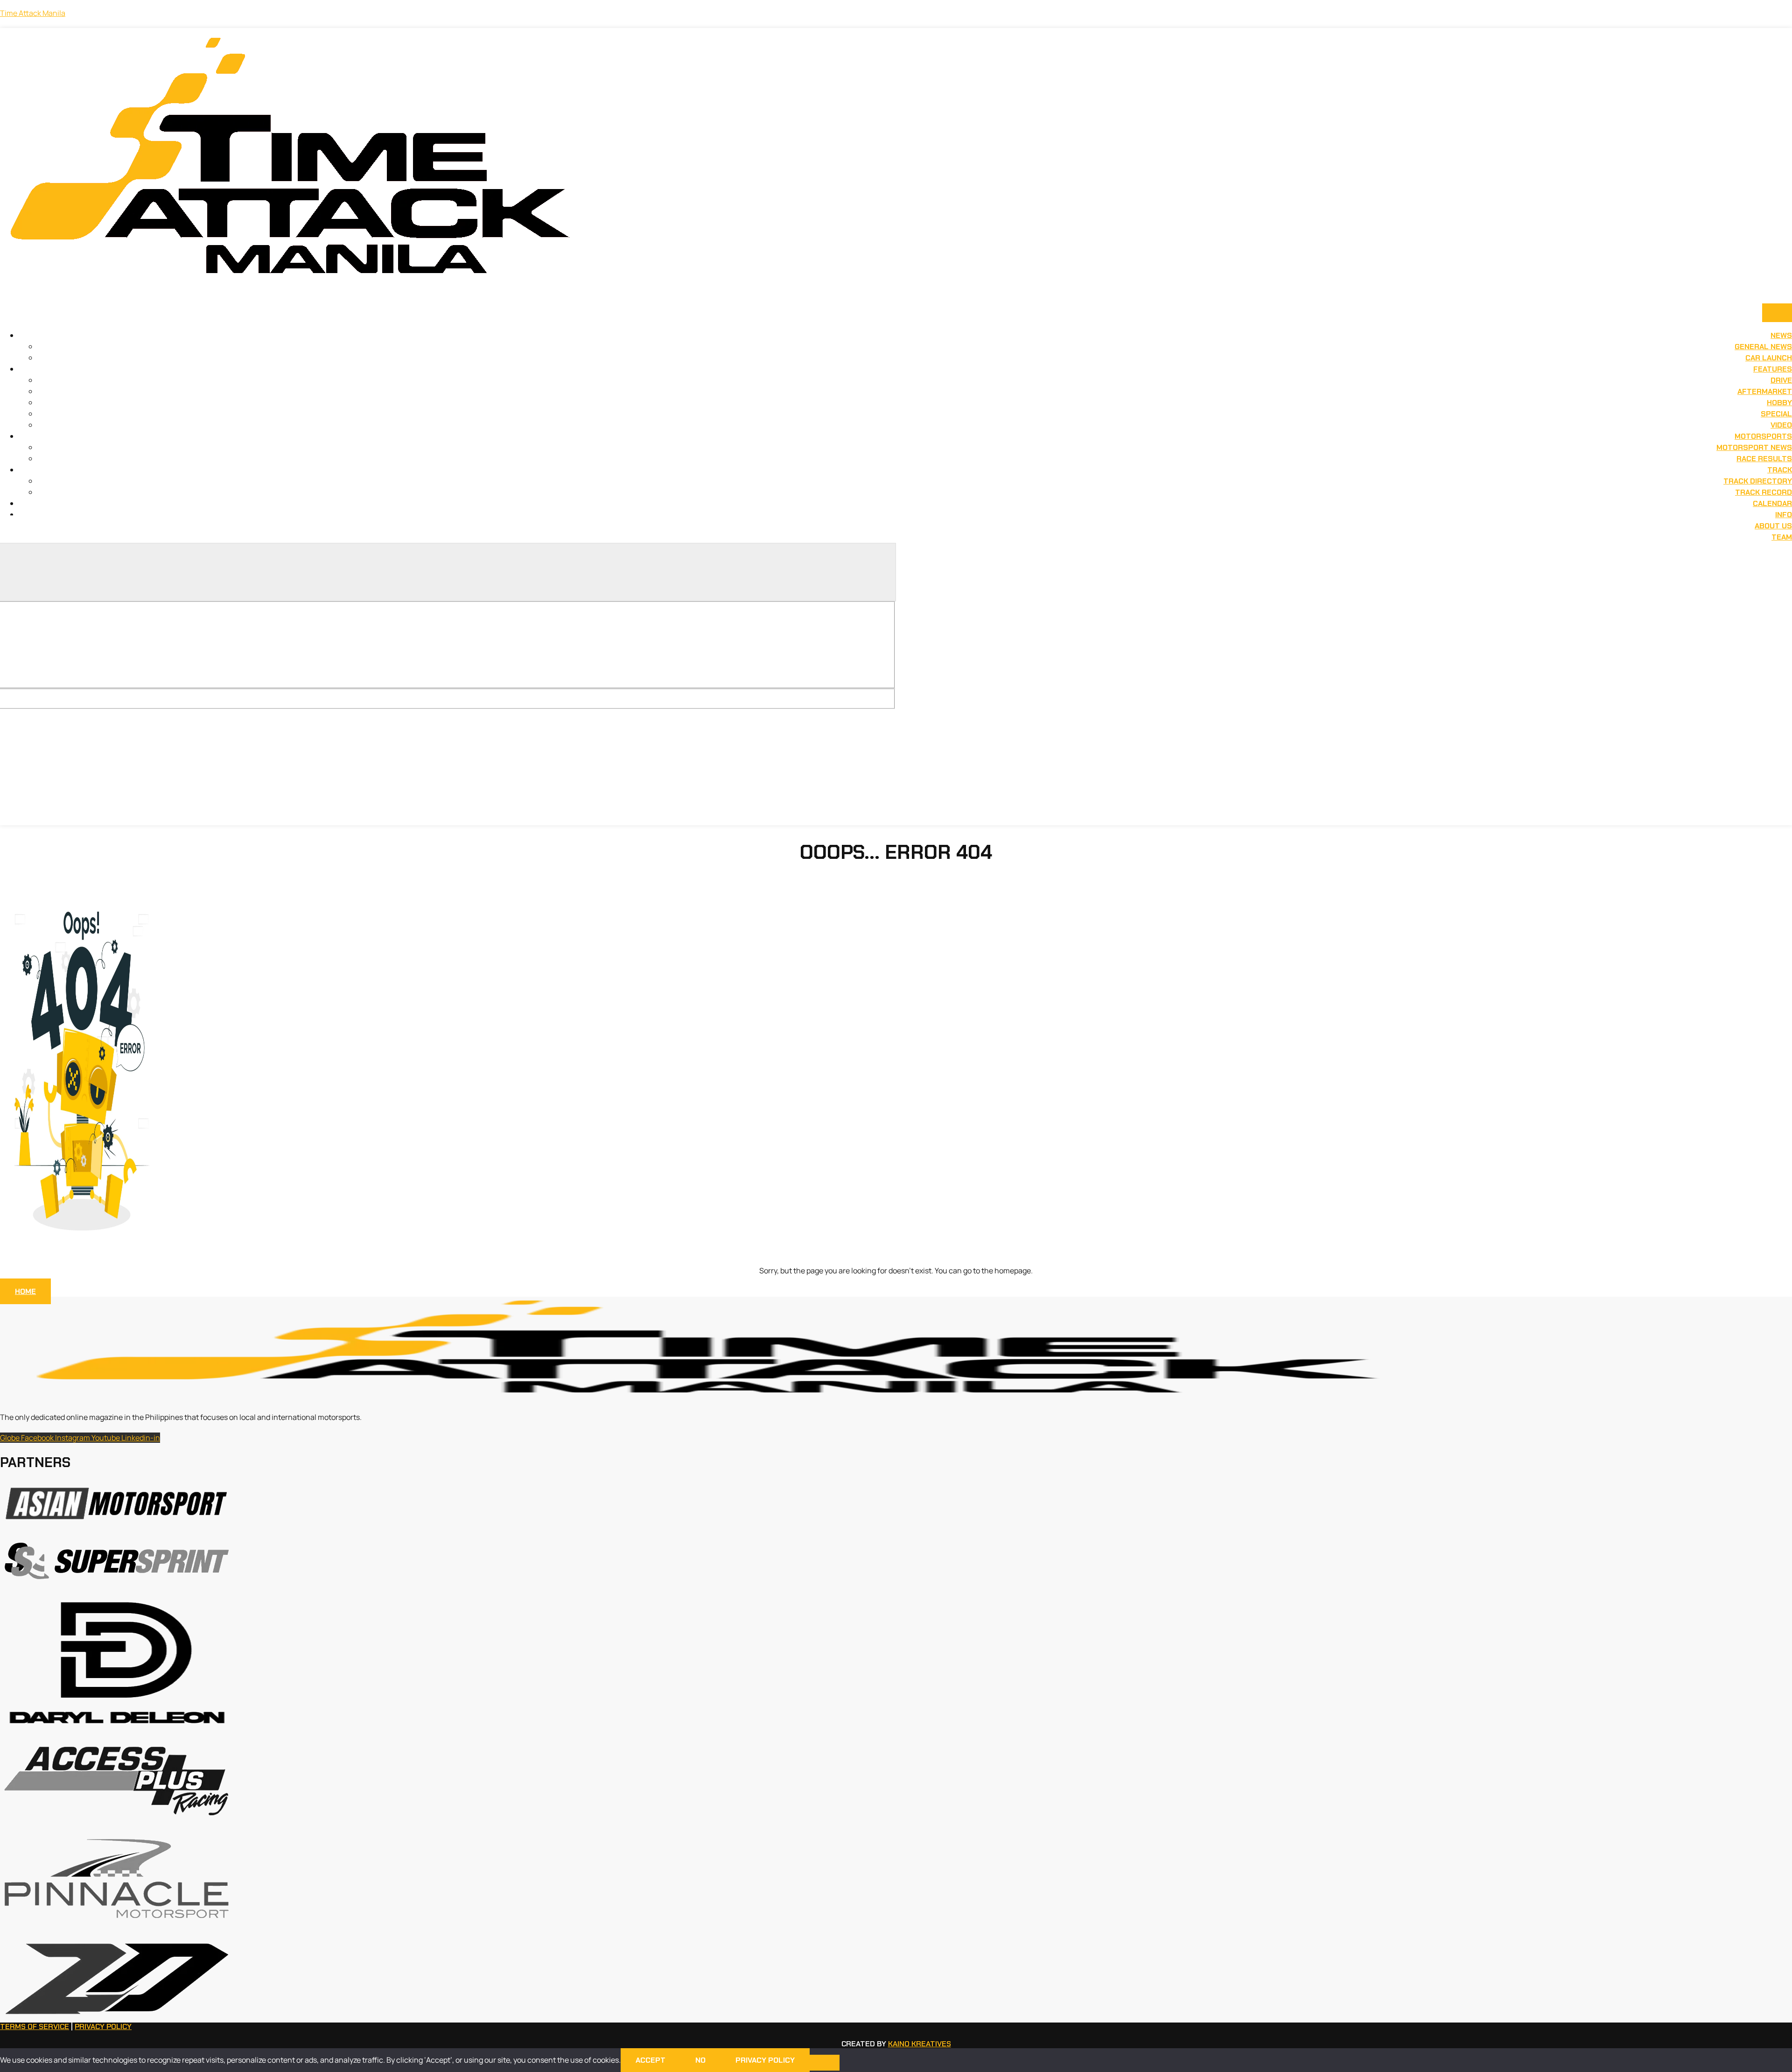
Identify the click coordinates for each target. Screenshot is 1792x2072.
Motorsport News (1754, 447)
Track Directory (1758, 481)
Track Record (1764, 492)
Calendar (1772, 503)
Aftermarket (1765, 391)
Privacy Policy (103, 2026)
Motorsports (1763, 436)
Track (1780, 470)
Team (1782, 537)
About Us (1773, 526)
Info (1784, 515)
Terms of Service (35, 2026)
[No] (825, 2063)
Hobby (1779, 403)
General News (1763, 347)
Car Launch (1769, 358)
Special (1776, 414)
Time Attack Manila (33, 13)
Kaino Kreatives (920, 2044)
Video (1781, 425)
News (1781, 335)
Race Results (1764, 459)
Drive (1781, 380)
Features (1773, 369)
